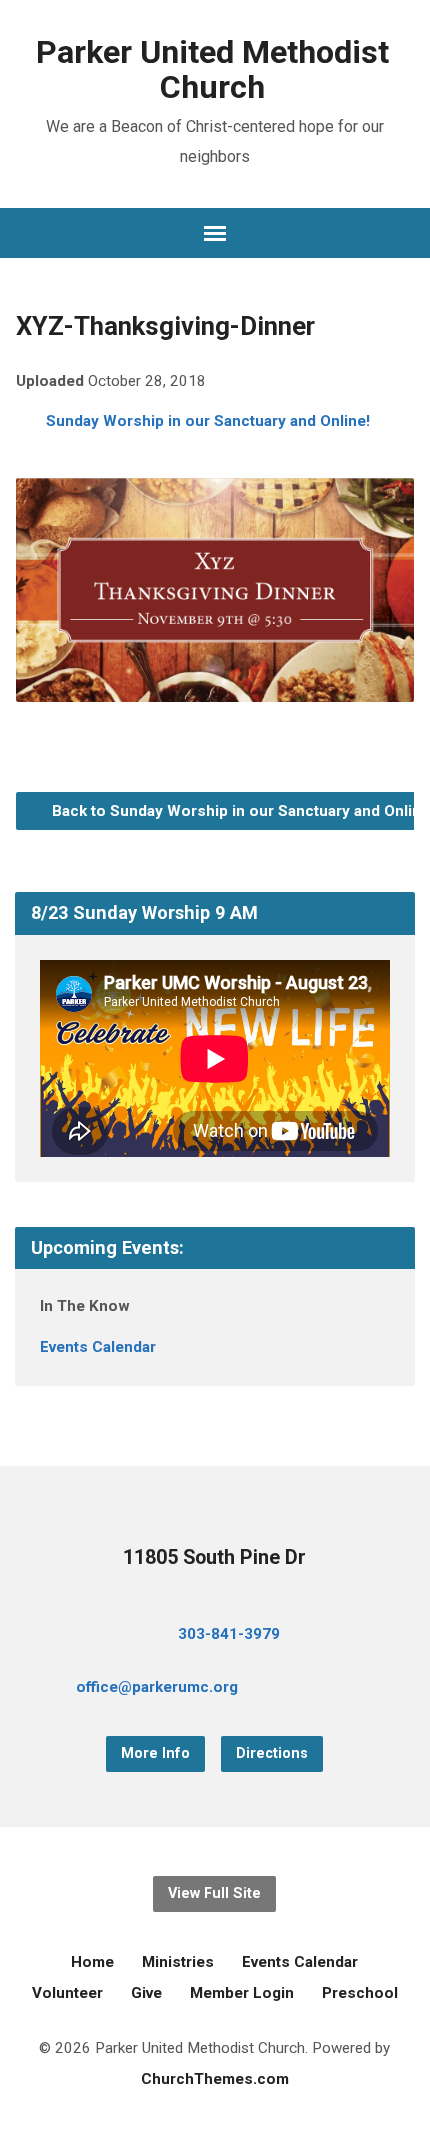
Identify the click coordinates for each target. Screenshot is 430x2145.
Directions (272, 1753)
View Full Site (214, 1893)
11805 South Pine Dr (214, 1557)
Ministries (178, 1962)
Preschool (360, 1993)
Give (146, 1993)
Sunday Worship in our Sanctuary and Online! (208, 421)
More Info (155, 1753)
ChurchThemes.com (215, 2079)
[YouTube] (342, 1690)
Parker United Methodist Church (212, 69)
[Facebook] (310, 1690)
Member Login (242, 1993)
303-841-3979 (229, 1634)
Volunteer (67, 1993)
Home (92, 1962)
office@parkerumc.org (157, 1687)
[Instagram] (374, 1690)
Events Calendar (98, 1347)
